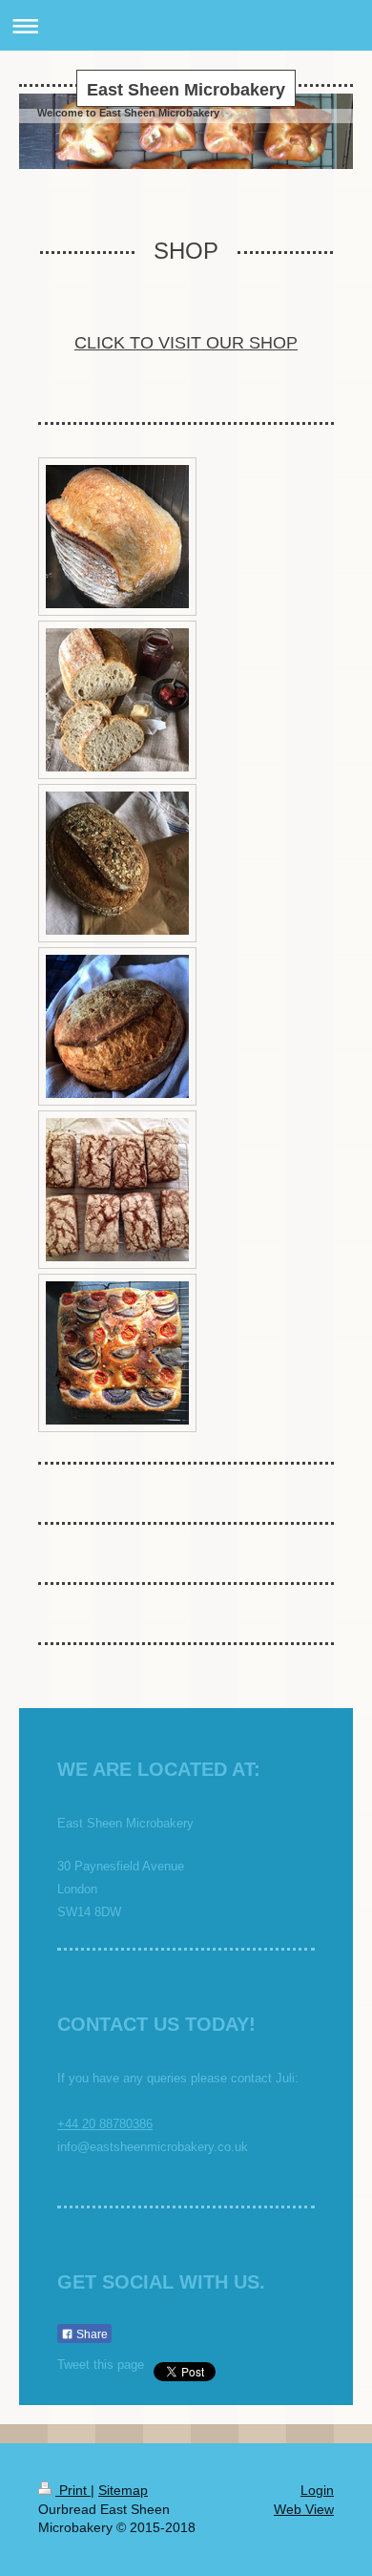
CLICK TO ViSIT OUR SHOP (186, 343)
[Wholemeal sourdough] (117, 863)
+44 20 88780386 (105, 2124)
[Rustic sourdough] (117, 700)
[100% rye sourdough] (117, 1190)
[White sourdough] (117, 537)
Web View (304, 2509)
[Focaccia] (117, 1353)
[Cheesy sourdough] (117, 1026)
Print (73, 2490)
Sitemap (123, 2490)
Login (317, 2490)
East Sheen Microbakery (186, 90)
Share (91, 2334)
